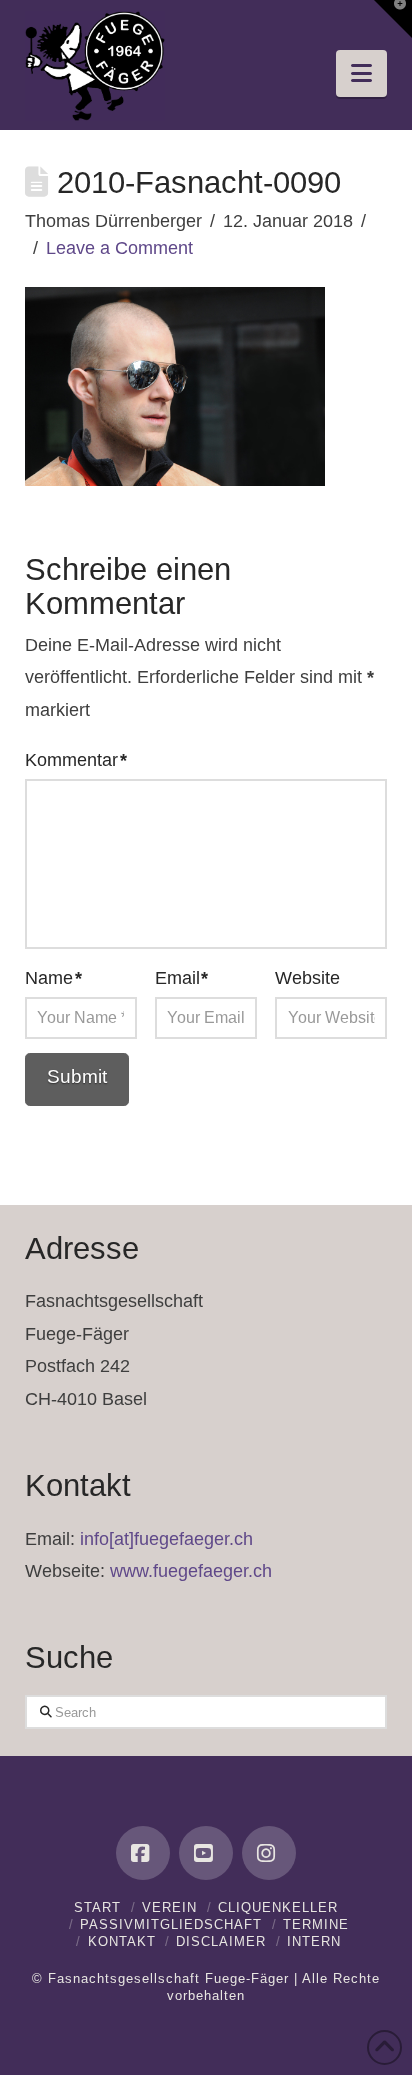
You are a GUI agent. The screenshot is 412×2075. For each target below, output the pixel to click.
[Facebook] (143, 1853)
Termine (316, 1924)
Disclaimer (221, 1941)
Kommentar (76, 760)
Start (97, 1907)
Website (307, 978)
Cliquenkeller (278, 1907)
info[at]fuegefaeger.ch (166, 1539)
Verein (169, 1907)
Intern (314, 1941)
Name (53, 978)
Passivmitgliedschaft (171, 1924)
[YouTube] (206, 1853)
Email (182, 978)
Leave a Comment (119, 248)
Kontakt (122, 1941)
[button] (361, 73)
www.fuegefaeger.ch (191, 1571)
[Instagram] (269, 1853)
